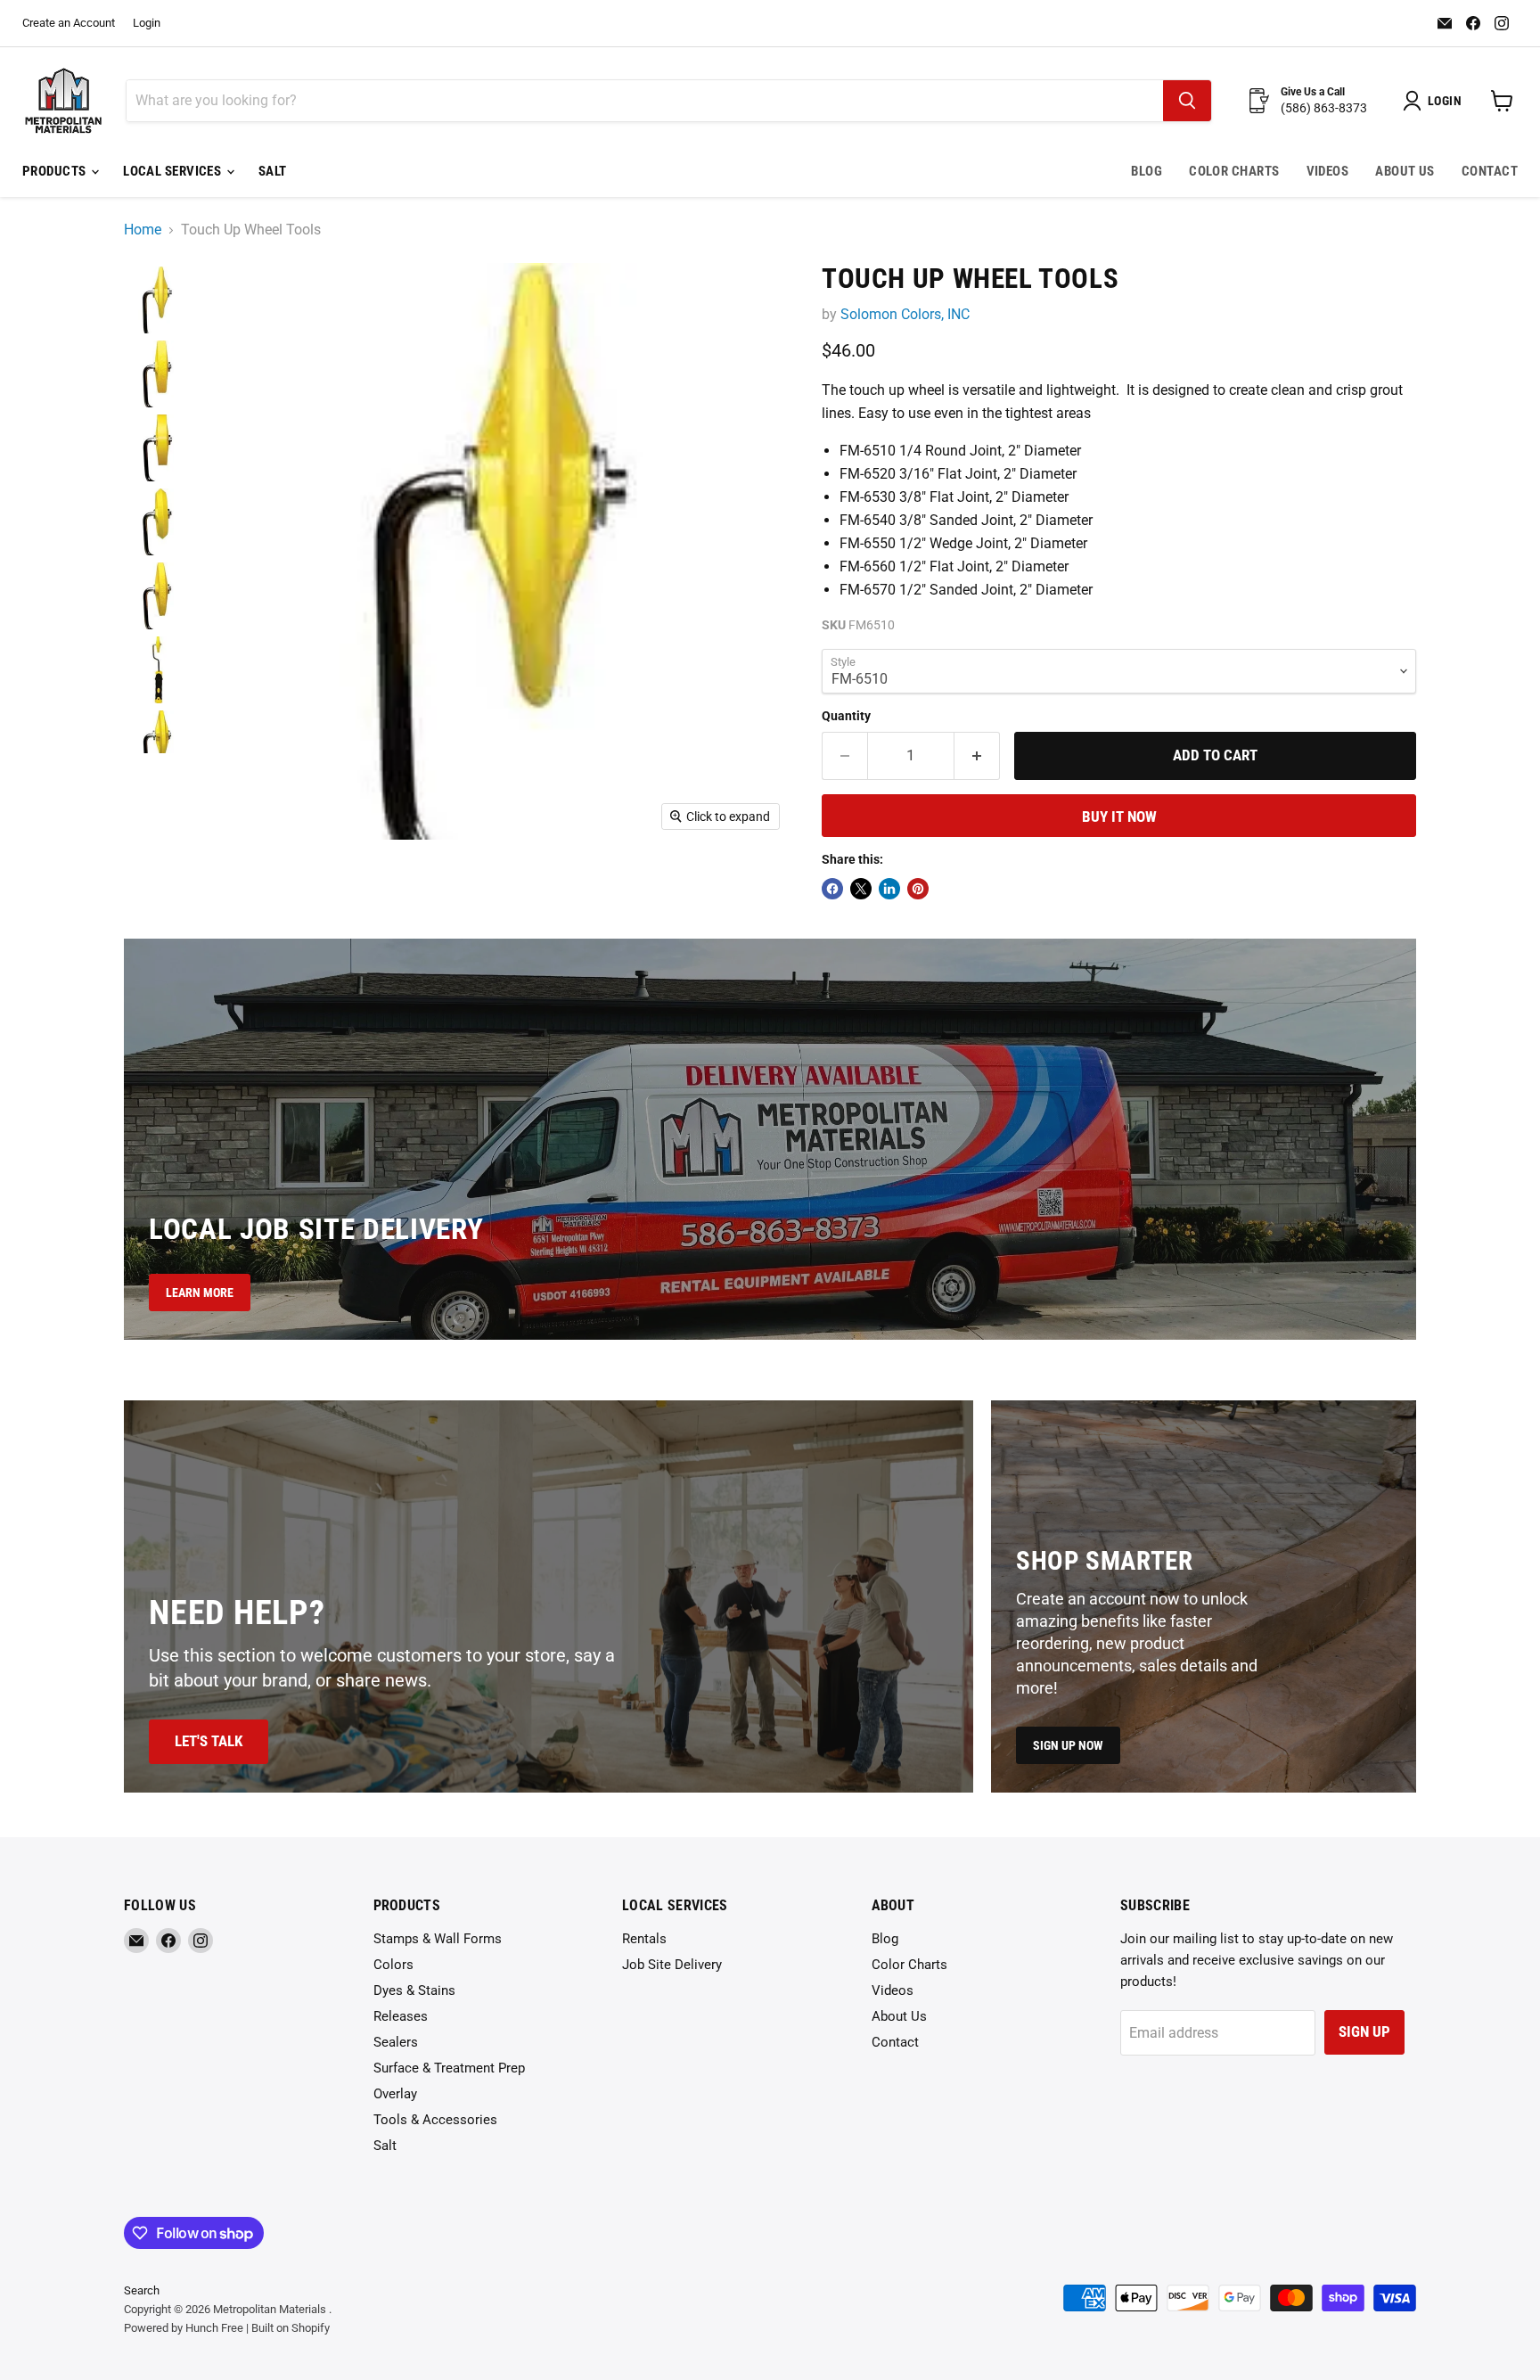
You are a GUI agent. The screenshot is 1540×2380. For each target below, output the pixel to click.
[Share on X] (861, 889)
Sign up (1364, 2031)
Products (56, 171)
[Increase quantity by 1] (977, 756)
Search (142, 2290)
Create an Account (69, 23)
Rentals (644, 1939)
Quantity (846, 716)
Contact (1490, 171)
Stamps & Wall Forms (438, 1939)
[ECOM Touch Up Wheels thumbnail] (157, 300)
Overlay (395, 2094)
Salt (273, 171)
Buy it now (1119, 817)
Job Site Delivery (672, 1965)
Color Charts (1234, 171)
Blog (1147, 171)
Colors (393, 1965)
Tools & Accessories (435, 2120)
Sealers (396, 2042)
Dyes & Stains (414, 1990)
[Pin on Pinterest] (918, 889)
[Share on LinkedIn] (889, 889)
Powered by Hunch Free (184, 2328)
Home (143, 230)
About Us (1405, 171)
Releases (401, 2016)
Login (147, 23)
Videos (1328, 171)
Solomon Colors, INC (905, 314)
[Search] (1187, 101)
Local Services (174, 171)
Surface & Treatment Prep (449, 2068)
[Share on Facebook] (832, 889)
